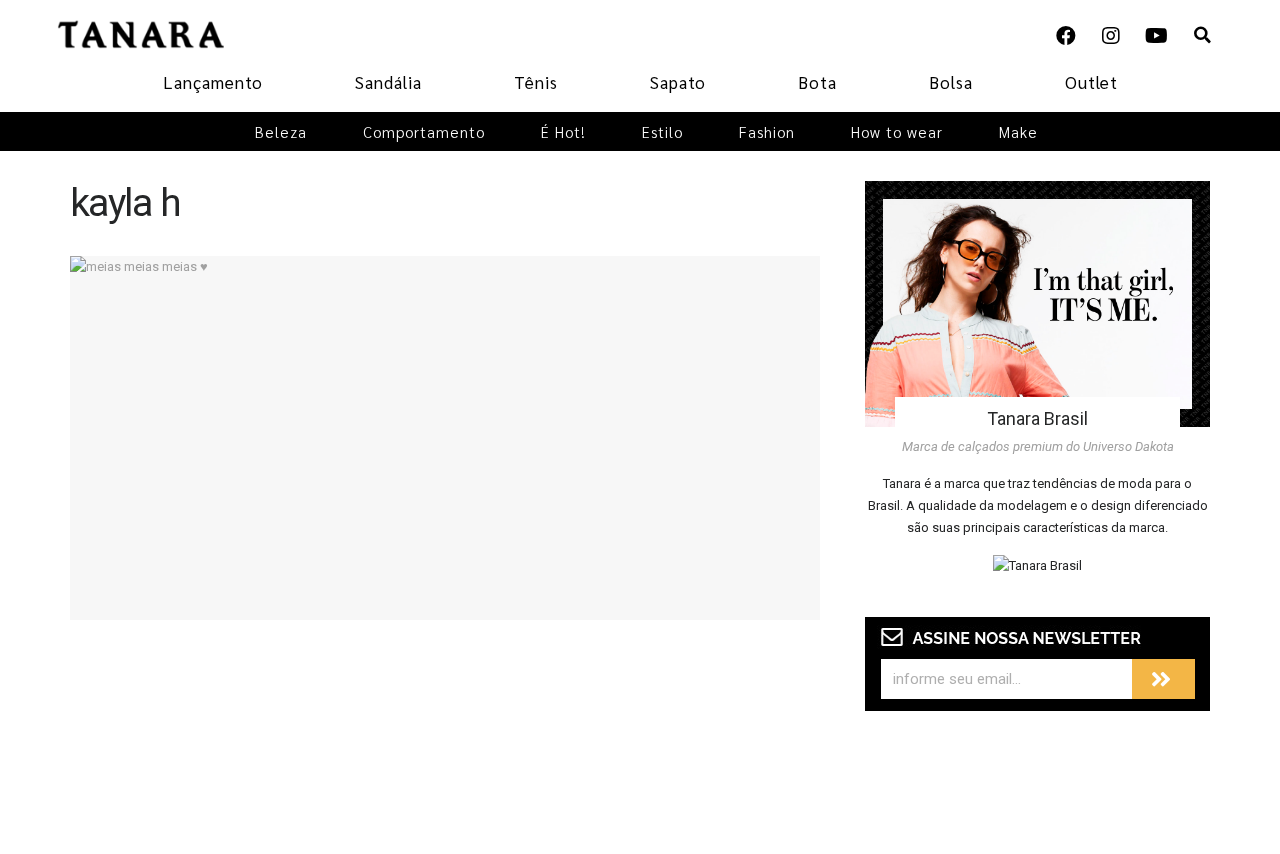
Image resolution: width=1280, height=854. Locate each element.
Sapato (678, 82)
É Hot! (563, 131)
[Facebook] (1066, 36)
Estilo (662, 131)
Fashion (767, 131)
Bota (817, 82)
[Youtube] (1156, 36)
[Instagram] (1111, 36)
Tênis (536, 82)
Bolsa (951, 82)
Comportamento (424, 131)
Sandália (388, 82)
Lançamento (213, 82)
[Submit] (1163, 679)
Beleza (281, 131)
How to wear (897, 131)
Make (1018, 131)
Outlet (1091, 82)
